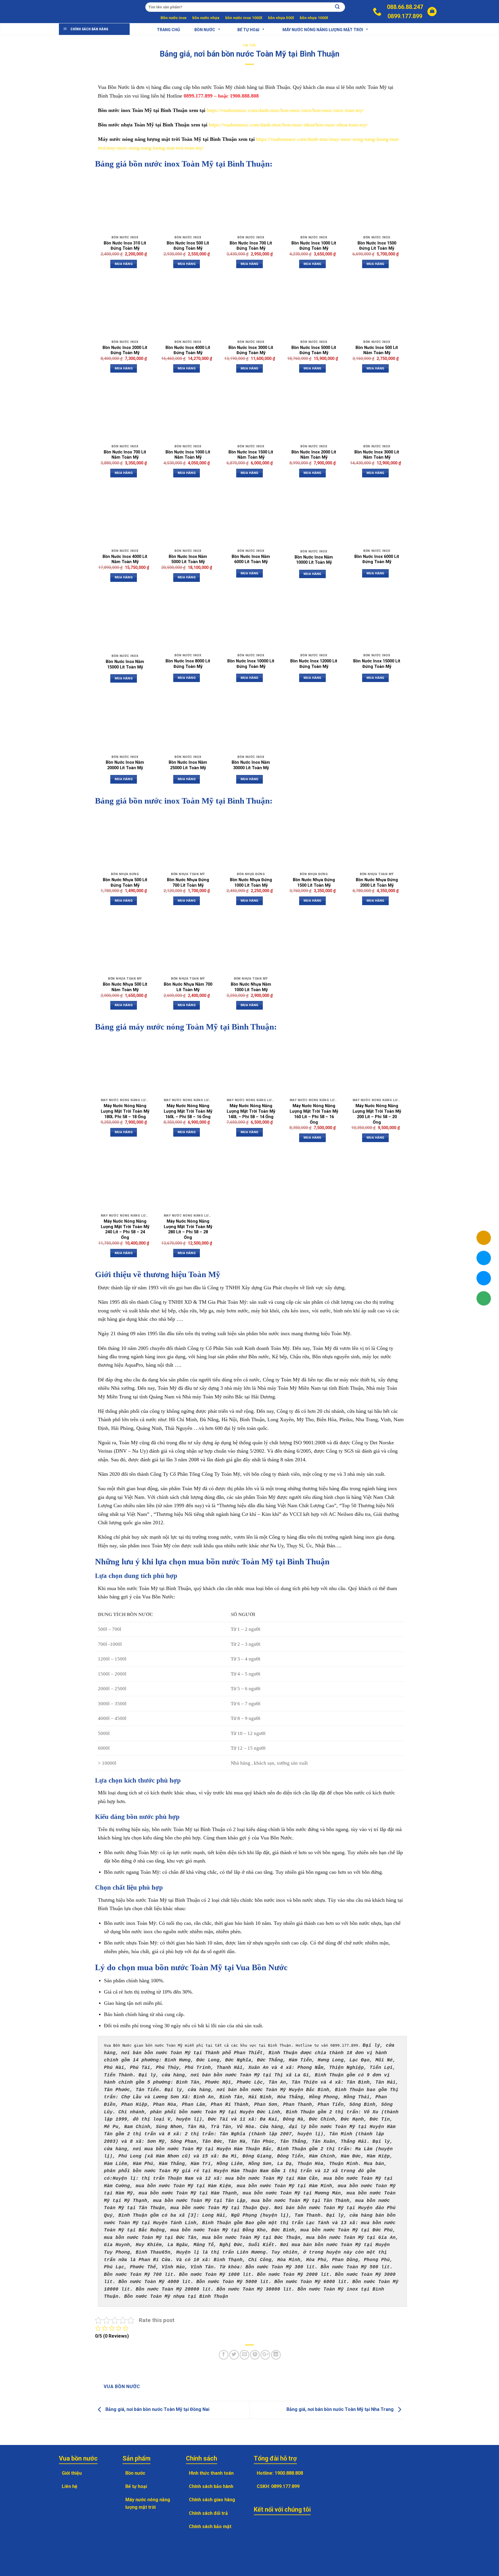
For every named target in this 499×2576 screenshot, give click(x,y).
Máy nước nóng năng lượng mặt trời (323, 29)
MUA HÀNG (124, 264)
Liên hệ (70, 2486)
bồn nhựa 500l (281, 18)
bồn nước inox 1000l (244, 18)
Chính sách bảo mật (210, 2527)
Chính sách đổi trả (208, 2513)
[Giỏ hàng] (432, 12)
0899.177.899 (405, 16)
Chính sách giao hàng (212, 2500)
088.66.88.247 (405, 7)
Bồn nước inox (174, 18)
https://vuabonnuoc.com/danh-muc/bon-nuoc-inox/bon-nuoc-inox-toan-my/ (285, 110)
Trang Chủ (168, 29)
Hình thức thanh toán (211, 2473)
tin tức (249, 45)
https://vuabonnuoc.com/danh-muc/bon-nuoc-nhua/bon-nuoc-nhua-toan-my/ (288, 125)
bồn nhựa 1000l (314, 18)
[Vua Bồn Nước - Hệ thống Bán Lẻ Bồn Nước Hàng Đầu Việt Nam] (83, 12)
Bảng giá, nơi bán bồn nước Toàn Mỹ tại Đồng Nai (157, 2410)
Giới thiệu (72, 2473)
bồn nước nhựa (206, 18)
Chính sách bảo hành (211, 2486)
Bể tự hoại (136, 2486)
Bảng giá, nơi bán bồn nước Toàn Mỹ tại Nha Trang (341, 2410)
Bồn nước (205, 29)
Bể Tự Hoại (248, 29)
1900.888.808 (289, 2473)
